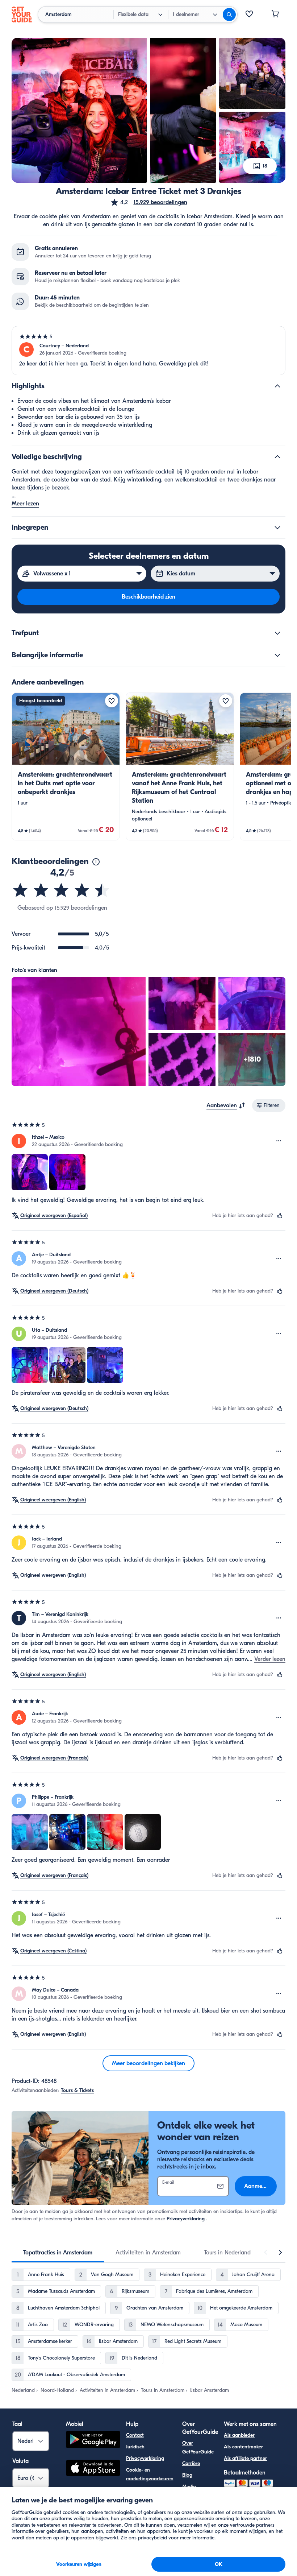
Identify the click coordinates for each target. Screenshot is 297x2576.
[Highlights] (277, 386)
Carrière (191, 2463)
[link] (66, 766)
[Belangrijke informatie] (277, 655)
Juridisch (135, 2447)
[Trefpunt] (277, 633)
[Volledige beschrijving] (277, 457)
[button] (149, 202)
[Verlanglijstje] (249, 15)
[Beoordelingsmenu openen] (279, 1141)
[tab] (58, 2253)
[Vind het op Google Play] (93, 2441)
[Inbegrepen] (277, 528)
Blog (187, 2475)
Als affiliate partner (245, 2458)
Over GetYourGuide (198, 2447)
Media (189, 2487)
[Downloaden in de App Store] (93, 2469)
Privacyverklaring (186, 2219)
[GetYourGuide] (22, 15)
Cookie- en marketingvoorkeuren (150, 2474)
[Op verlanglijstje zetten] (112, 701)
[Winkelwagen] (275, 15)
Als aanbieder (239, 2435)
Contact (135, 2435)
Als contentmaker (243, 2447)
